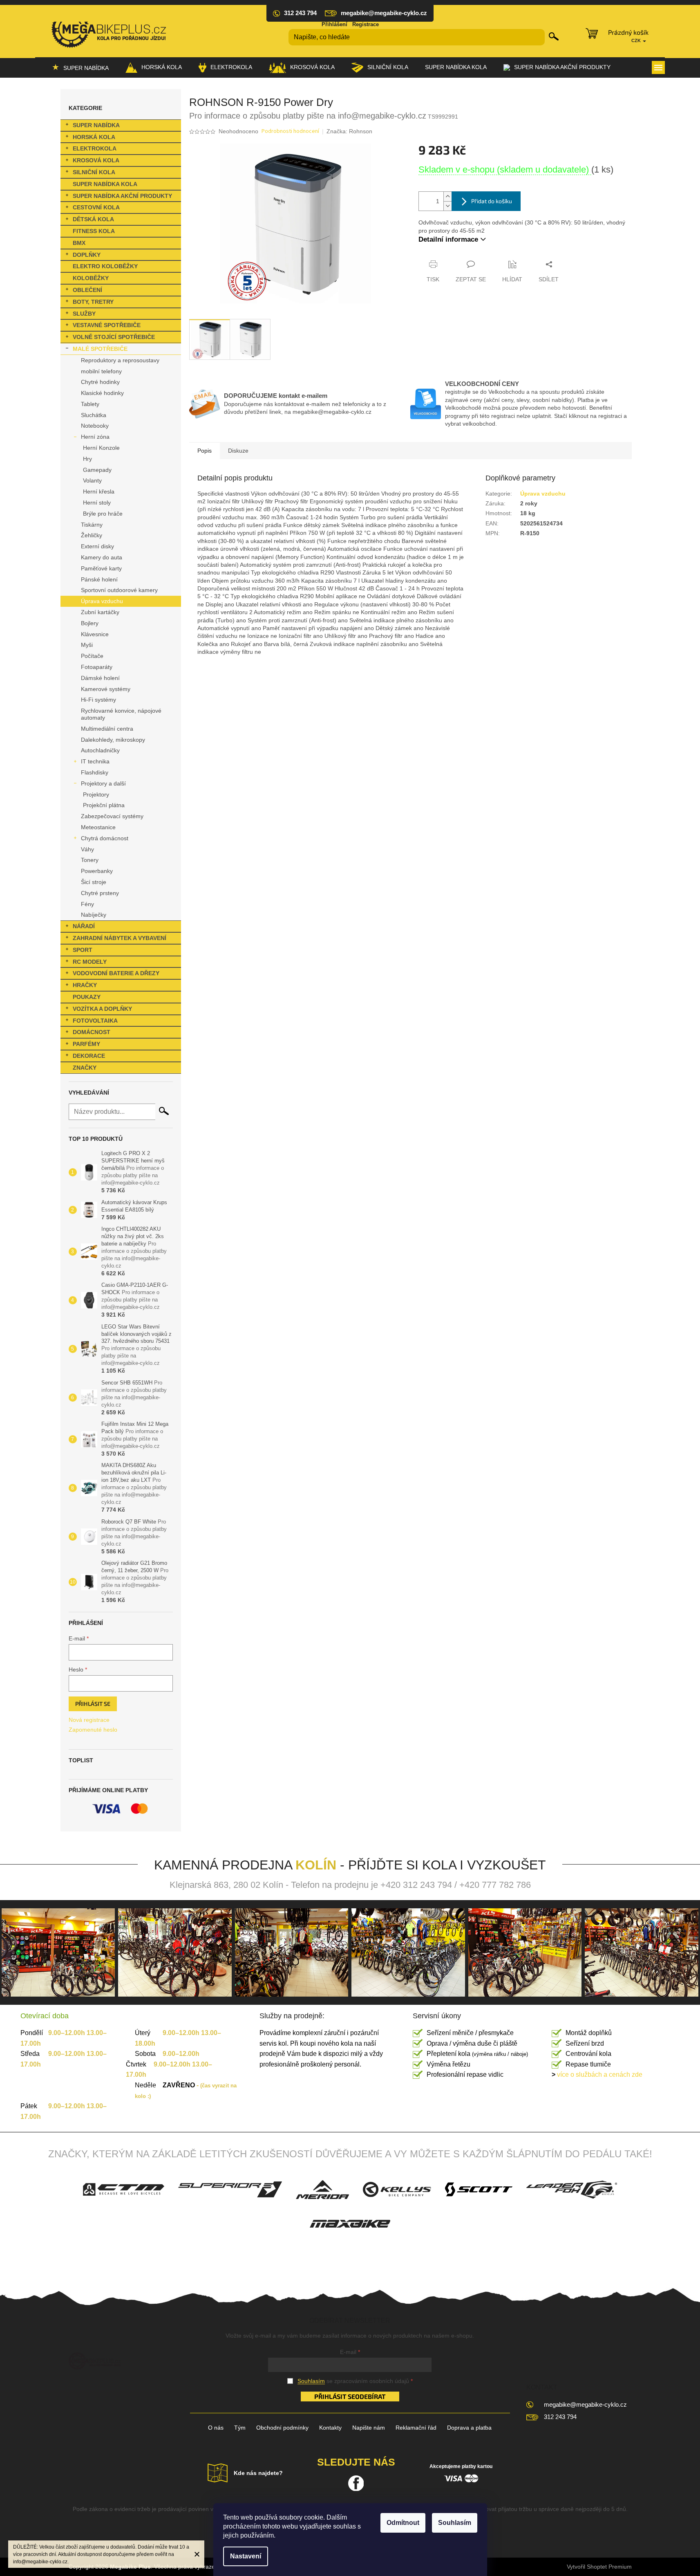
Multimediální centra (107, 729)
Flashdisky (95, 772)
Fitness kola (94, 231)
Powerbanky (97, 871)
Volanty (92, 480)
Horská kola (94, 137)
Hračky (85, 985)
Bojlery (90, 623)
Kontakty (330, 2428)
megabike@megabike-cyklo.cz (585, 2404)
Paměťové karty (101, 568)
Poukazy (87, 997)
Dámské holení (100, 678)
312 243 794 (560, 2417)
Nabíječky (94, 915)
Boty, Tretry (93, 302)
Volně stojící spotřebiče (114, 337)
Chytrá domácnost (105, 838)
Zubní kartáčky (100, 612)
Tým (240, 2428)
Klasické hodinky (102, 393)
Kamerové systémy (106, 689)
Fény (87, 904)
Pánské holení (99, 579)
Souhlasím (455, 2523)
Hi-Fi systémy (98, 700)
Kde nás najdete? (258, 2473)
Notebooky (95, 426)
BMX (79, 243)
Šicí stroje (94, 882)
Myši (87, 645)
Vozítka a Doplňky (102, 1009)
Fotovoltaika (95, 1021)
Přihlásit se (93, 1704)
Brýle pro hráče (103, 514)
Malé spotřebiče (100, 349)
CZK (637, 40)
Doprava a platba (469, 2428)
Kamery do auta (102, 557)
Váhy (87, 849)
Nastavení (246, 2556)
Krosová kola (96, 160)
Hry (87, 459)
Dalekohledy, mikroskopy (113, 740)
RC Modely (90, 962)
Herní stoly (97, 503)
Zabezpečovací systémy (112, 816)
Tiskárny (92, 525)
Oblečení (87, 290)
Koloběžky (91, 278)
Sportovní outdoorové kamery (119, 590)
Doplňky (87, 255)
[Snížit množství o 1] (447, 206)
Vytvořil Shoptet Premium (599, 2567)
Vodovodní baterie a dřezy (116, 973)
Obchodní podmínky (282, 2428)
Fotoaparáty (97, 667)
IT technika (95, 761)
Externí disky (97, 546)
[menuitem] (80, 67)
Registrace (366, 24)
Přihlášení (334, 24)
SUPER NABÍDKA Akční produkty (122, 196)
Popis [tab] (205, 451)
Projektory (96, 794)
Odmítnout (403, 2523)
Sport (83, 950)
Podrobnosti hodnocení (290, 131)
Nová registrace (89, 1720)
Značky (85, 1068)
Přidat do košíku (492, 201)
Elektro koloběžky (105, 266)
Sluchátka (94, 415)
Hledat (554, 36)
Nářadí (84, 926)
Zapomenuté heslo (93, 1730)
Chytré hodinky (100, 382)
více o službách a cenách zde (597, 2074)
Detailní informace (448, 239)
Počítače (92, 656)
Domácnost (92, 1032)
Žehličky (92, 535)
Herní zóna (95, 437)
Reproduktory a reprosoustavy (120, 360)
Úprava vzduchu (102, 601)
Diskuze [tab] (238, 451)
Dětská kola (93, 219)
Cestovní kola (96, 207)
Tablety (90, 404)
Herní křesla (99, 491)
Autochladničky (100, 750)
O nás (216, 2428)
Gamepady (97, 470)
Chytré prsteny (100, 893)
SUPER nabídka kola (105, 184)
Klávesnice (95, 634)
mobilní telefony (101, 371)
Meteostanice (98, 827)
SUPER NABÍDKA (96, 125)
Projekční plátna (104, 805)
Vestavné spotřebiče (107, 325)
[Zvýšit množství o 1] (447, 196)
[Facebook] (356, 2483)
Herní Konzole (101, 448)
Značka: (349, 131)
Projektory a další (103, 783)
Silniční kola (94, 172)
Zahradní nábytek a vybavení (120, 938)
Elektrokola (95, 148)
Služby (84, 314)
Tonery (90, 860)
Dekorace (89, 1056)
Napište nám (369, 2428)
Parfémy (86, 1044)
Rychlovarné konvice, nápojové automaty (121, 714)
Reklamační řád (416, 2428)
